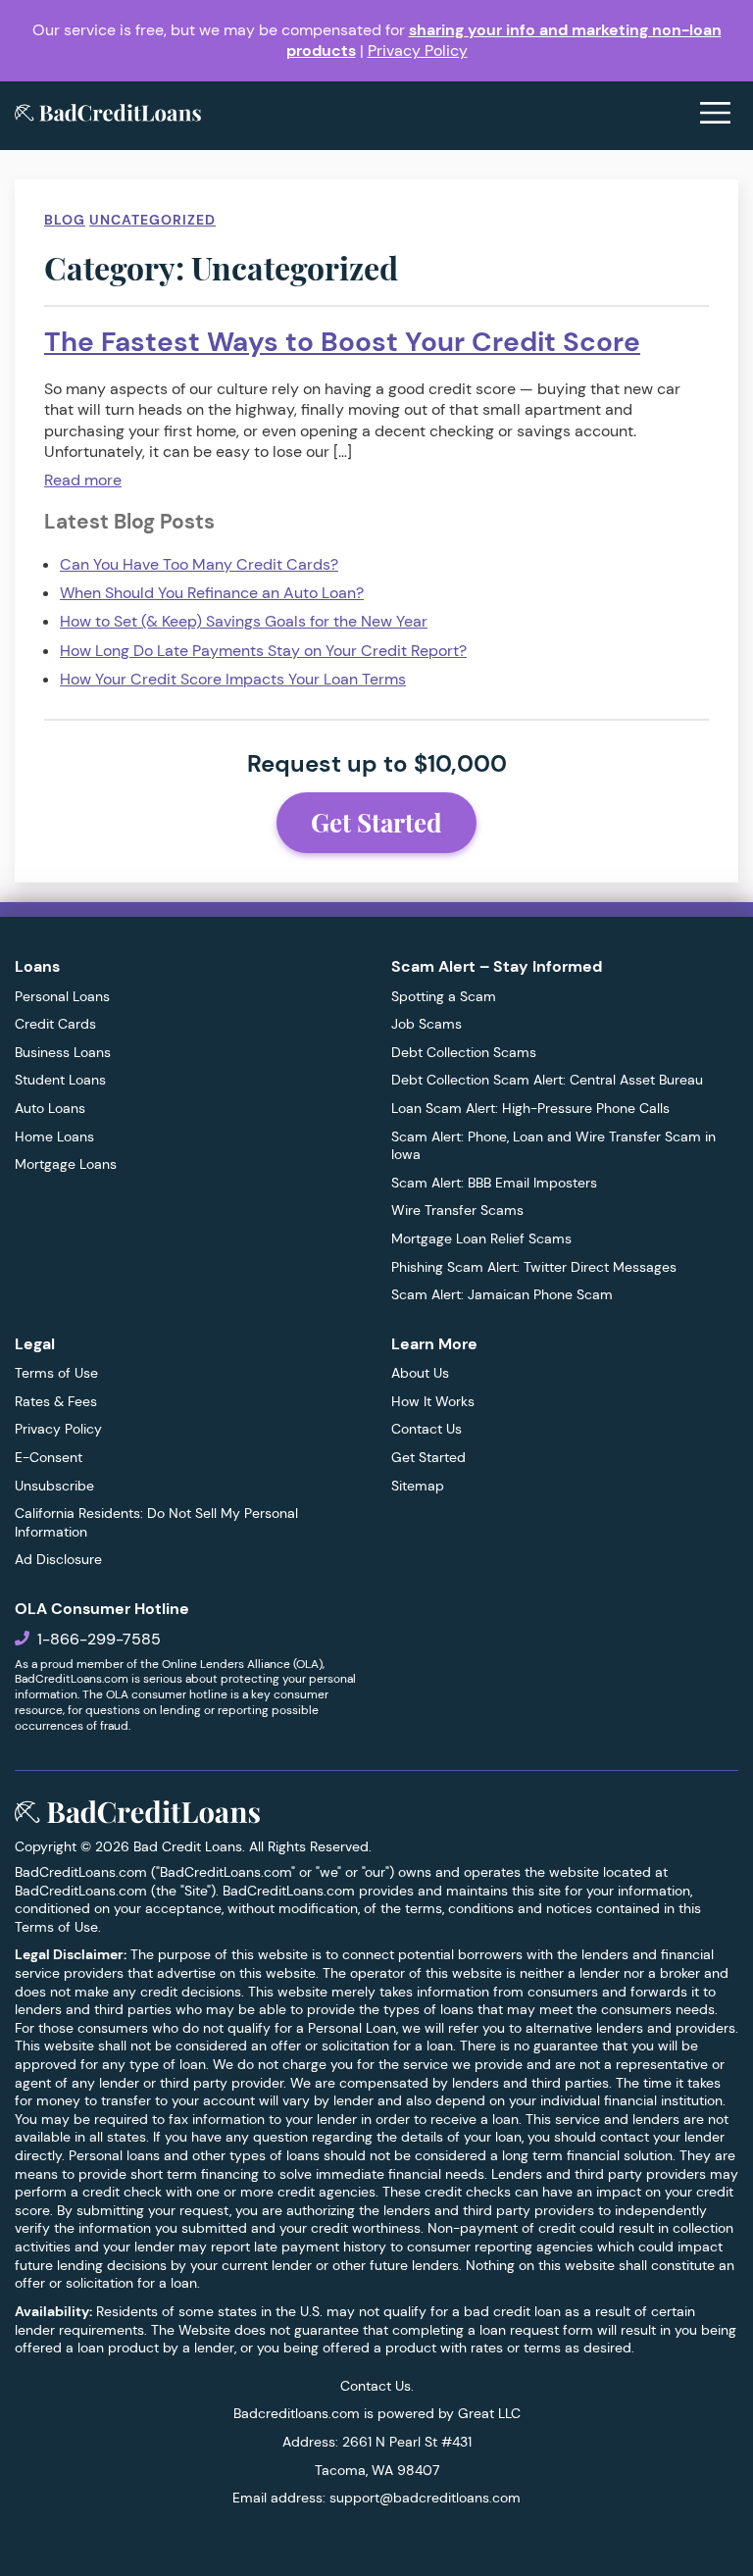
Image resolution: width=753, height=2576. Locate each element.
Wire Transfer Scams (457, 1210)
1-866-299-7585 (99, 1639)
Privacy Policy (418, 51)
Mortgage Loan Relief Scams (481, 1238)
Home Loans (54, 1136)
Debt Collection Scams (464, 1052)
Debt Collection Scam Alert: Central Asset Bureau (547, 1080)
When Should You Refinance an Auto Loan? (212, 593)
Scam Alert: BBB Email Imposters (494, 1183)
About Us (420, 1373)
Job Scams (427, 1024)
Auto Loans (50, 1108)
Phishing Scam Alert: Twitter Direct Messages (534, 1267)
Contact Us (427, 1429)
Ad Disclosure (58, 1559)
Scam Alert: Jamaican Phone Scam (502, 1294)
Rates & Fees (56, 1401)
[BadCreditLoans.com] (108, 115)
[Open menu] (715, 115)
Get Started (376, 822)
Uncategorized (152, 220)
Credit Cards (55, 1024)
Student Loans (60, 1080)
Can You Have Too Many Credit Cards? (199, 564)
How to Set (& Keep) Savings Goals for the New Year (244, 621)
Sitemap (418, 1486)
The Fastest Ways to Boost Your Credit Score (342, 342)
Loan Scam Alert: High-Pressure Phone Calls (530, 1108)
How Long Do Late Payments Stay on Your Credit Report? (263, 651)
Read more (83, 480)
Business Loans (63, 1052)
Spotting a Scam (444, 996)
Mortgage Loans (66, 1164)
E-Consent (49, 1457)
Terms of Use (56, 1373)
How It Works (433, 1401)
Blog (65, 220)
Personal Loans (62, 996)
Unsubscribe (54, 1486)
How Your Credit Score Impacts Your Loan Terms (233, 679)
